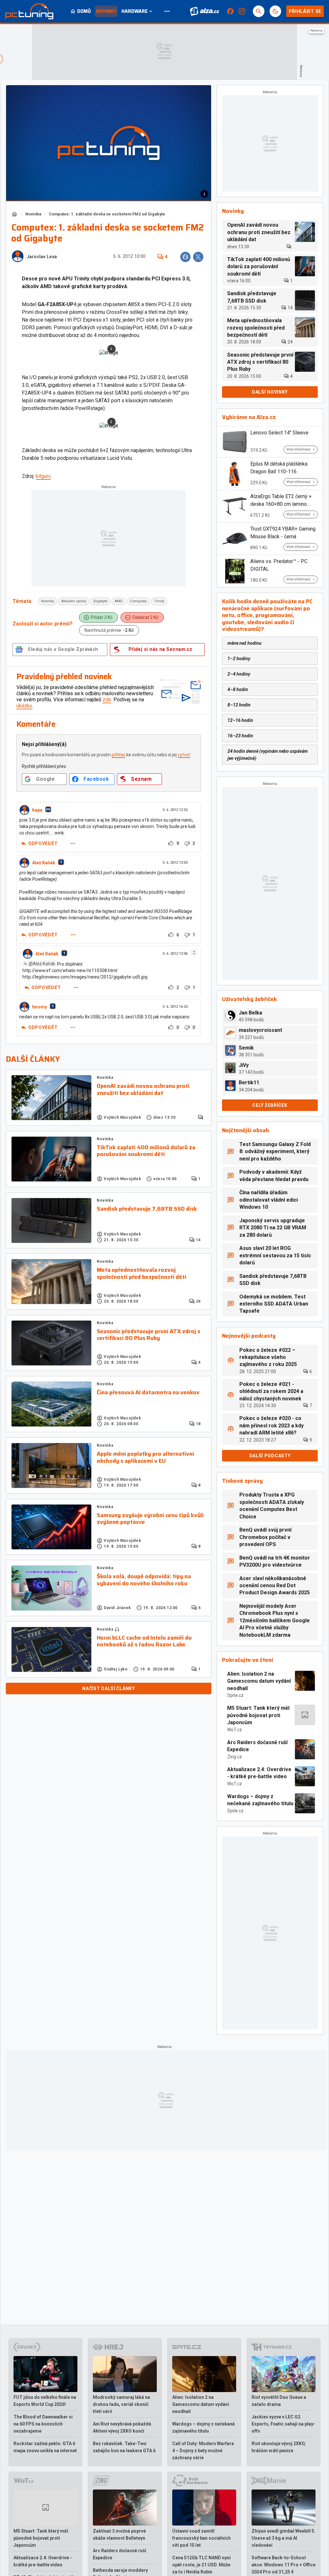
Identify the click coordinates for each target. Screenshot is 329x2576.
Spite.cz (235, 1695)
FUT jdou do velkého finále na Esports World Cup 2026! (45, 2401)
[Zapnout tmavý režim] (275, 11)
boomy (40, 1007)
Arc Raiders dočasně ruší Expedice (257, 1746)
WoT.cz (235, 1730)
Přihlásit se (305, 11)
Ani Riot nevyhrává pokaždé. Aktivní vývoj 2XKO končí (123, 2427)
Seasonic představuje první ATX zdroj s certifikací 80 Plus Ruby (148, 1335)
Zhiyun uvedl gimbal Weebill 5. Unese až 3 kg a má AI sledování (284, 2538)
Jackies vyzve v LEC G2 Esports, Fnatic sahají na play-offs (283, 2424)
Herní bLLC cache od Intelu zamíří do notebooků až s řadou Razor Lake (144, 1641)
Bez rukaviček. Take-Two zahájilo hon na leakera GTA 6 (124, 2447)
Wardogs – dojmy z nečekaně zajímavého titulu (260, 1800)
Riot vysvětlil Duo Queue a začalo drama (279, 2401)
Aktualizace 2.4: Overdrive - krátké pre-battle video (259, 1773)
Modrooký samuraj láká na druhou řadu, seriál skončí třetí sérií (121, 2404)
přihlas (119, 755)
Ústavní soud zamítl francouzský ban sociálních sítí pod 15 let (201, 2538)
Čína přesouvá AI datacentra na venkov (148, 1393)
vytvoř (184, 755)
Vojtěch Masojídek (122, 1117)
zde (107, 700)
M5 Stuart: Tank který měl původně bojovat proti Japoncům (258, 1715)
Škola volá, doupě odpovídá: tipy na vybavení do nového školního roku (144, 1580)
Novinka (33, 214)
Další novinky (270, 392)
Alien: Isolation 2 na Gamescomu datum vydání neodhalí (259, 1681)
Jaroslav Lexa (42, 257)
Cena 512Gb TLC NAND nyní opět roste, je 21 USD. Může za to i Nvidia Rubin (201, 2565)
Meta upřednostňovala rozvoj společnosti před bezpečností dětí (142, 1274)
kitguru (43, 476)
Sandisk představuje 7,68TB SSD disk (147, 1209)
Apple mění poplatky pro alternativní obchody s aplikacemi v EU (145, 1457)
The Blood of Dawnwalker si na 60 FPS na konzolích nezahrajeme (43, 2424)
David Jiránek (117, 1608)
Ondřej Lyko (116, 1669)
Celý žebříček (270, 1105)
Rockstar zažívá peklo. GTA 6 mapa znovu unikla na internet (45, 2447)
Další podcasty (270, 1456)
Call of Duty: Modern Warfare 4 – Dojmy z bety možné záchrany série (203, 2451)
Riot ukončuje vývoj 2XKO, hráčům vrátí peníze (279, 2447)
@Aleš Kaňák (42, 964)
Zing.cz (235, 1757)
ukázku (24, 706)
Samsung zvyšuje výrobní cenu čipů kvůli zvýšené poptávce (150, 1519)
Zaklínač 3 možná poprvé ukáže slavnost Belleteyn (119, 2535)
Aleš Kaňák (44, 863)
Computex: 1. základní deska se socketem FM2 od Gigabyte (107, 214)
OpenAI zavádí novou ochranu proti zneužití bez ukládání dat (143, 1090)
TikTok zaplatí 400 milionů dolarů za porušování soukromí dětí (146, 1151)
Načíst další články (108, 1689)
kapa (37, 810)
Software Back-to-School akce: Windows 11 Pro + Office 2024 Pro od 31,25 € (284, 2565)
